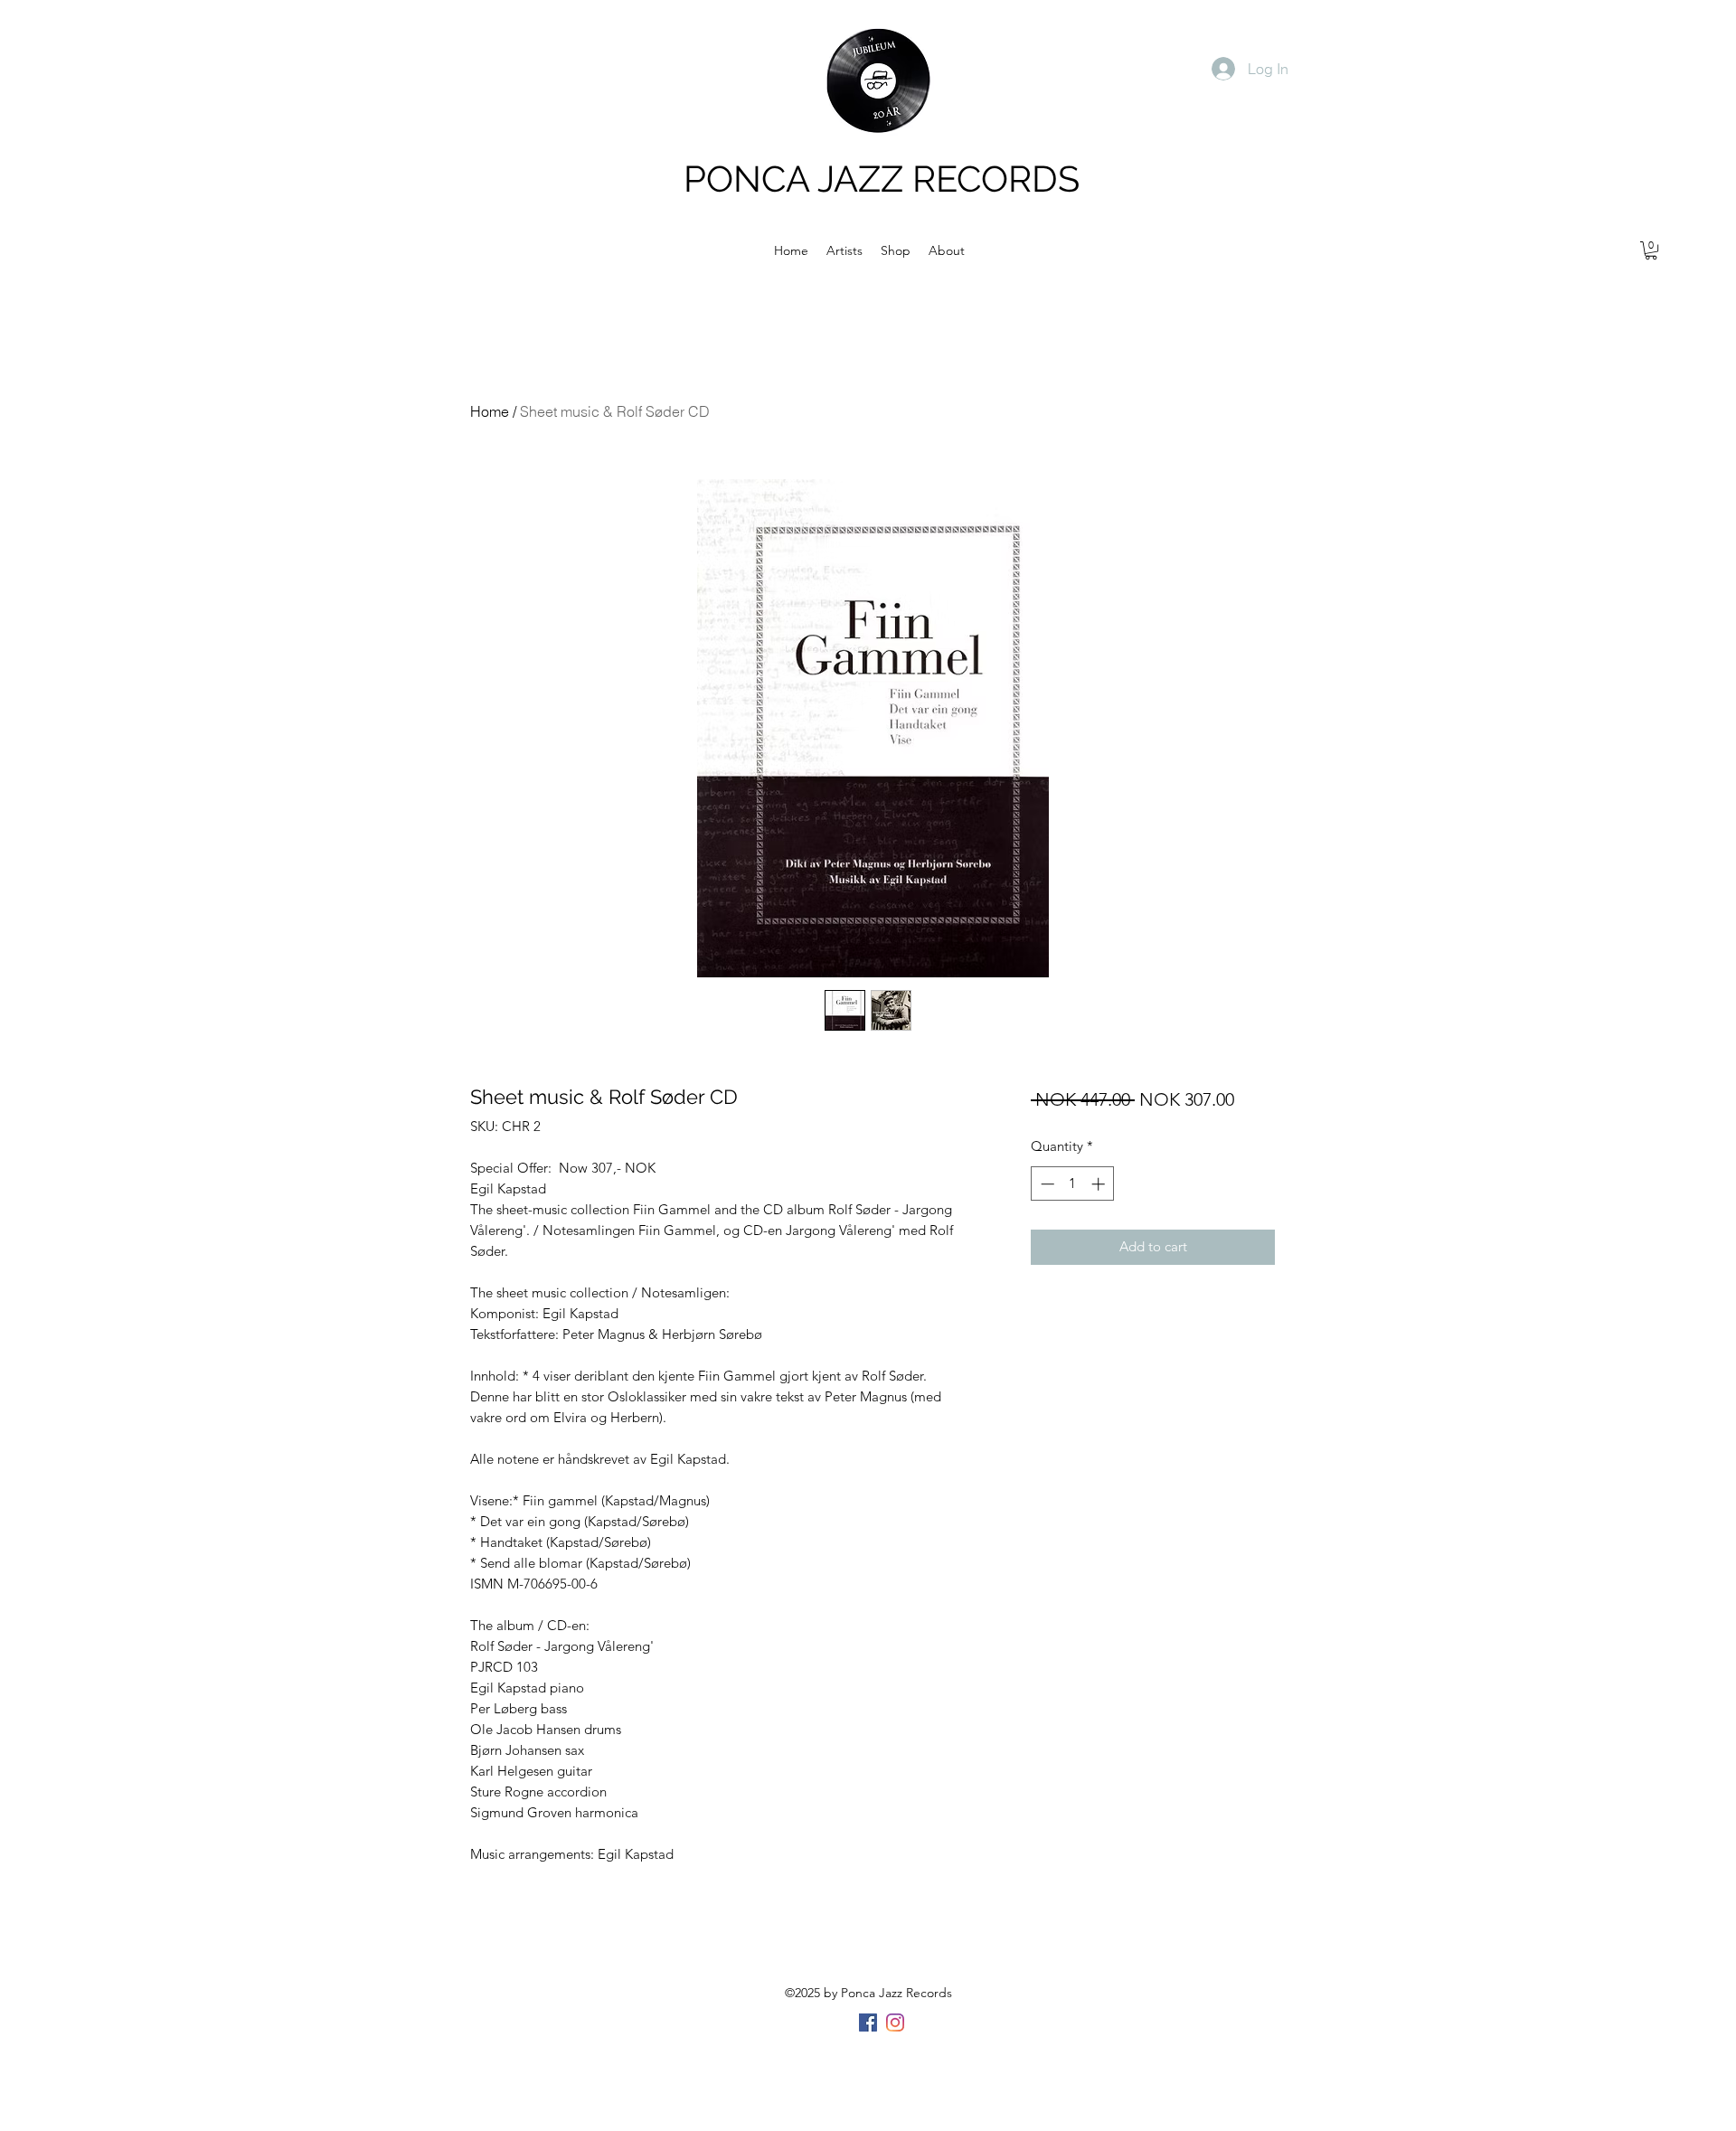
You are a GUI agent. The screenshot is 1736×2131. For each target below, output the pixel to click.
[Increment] (1100, 1184)
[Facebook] (868, 2023)
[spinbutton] (1073, 1184)
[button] (1651, 250)
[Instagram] (895, 2023)
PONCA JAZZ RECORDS (882, 179)
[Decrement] (1046, 1184)
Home (490, 411)
